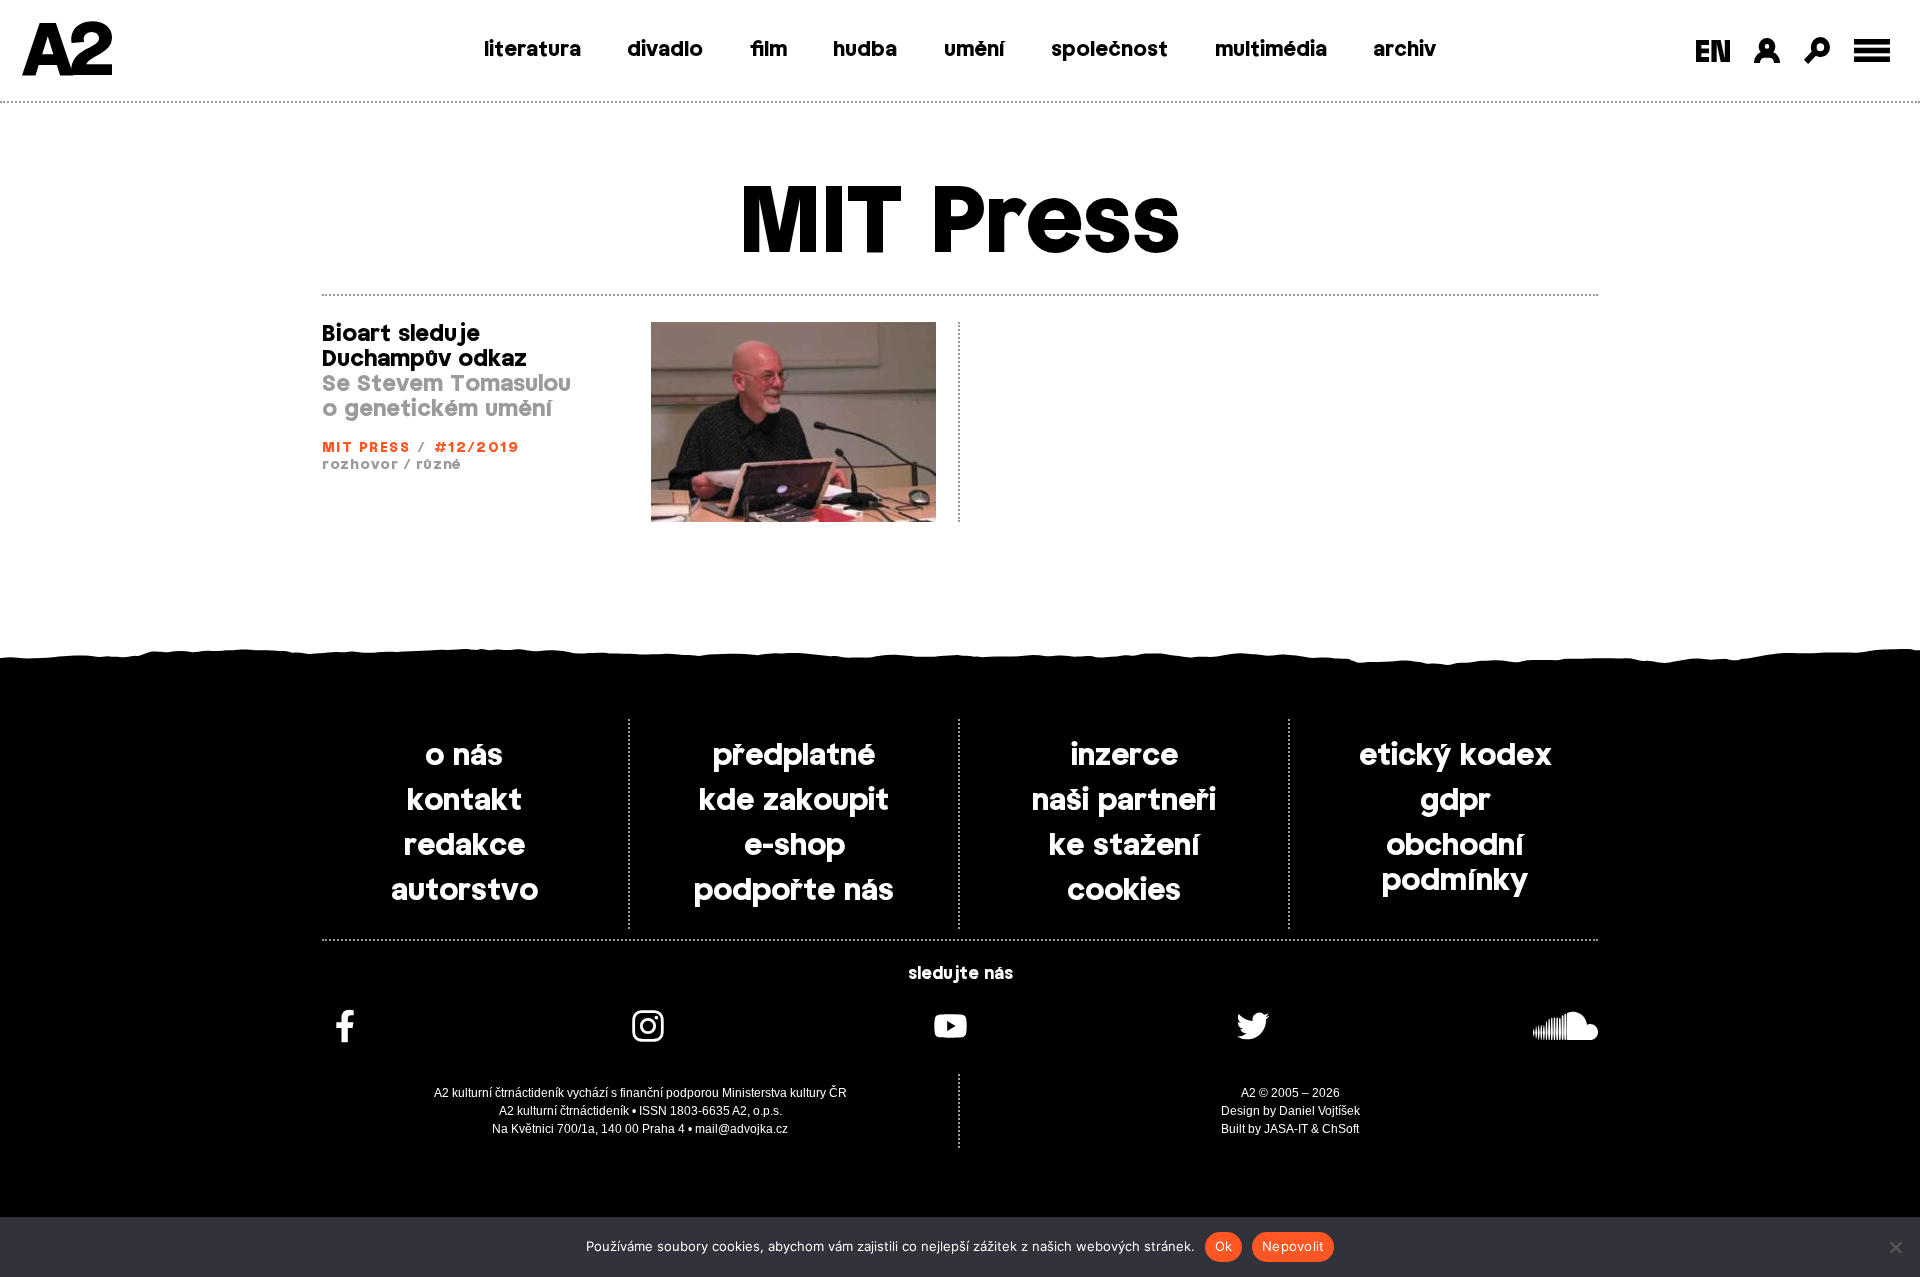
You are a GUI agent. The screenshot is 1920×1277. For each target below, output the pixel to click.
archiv (1404, 50)
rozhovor (360, 465)
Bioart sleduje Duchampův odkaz (424, 346)
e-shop (794, 846)
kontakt (464, 801)
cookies (1124, 891)
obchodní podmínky (1455, 863)
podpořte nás (794, 891)
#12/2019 (477, 448)
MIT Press (366, 448)
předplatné (794, 756)
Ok (1224, 1246)
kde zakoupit (794, 801)
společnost (1109, 50)
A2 (65, 52)
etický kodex (1455, 756)
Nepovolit (1293, 1246)
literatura (532, 50)
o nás (464, 756)
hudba (865, 50)
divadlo (665, 50)
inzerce (1124, 756)
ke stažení (1124, 846)
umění (974, 50)
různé (439, 465)
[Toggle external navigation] (1872, 50)
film (768, 50)
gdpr (1455, 801)
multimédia (1271, 50)
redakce (464, 846)
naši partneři (1124, 801)
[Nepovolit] (1895, 1247)
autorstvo (464, 891)
